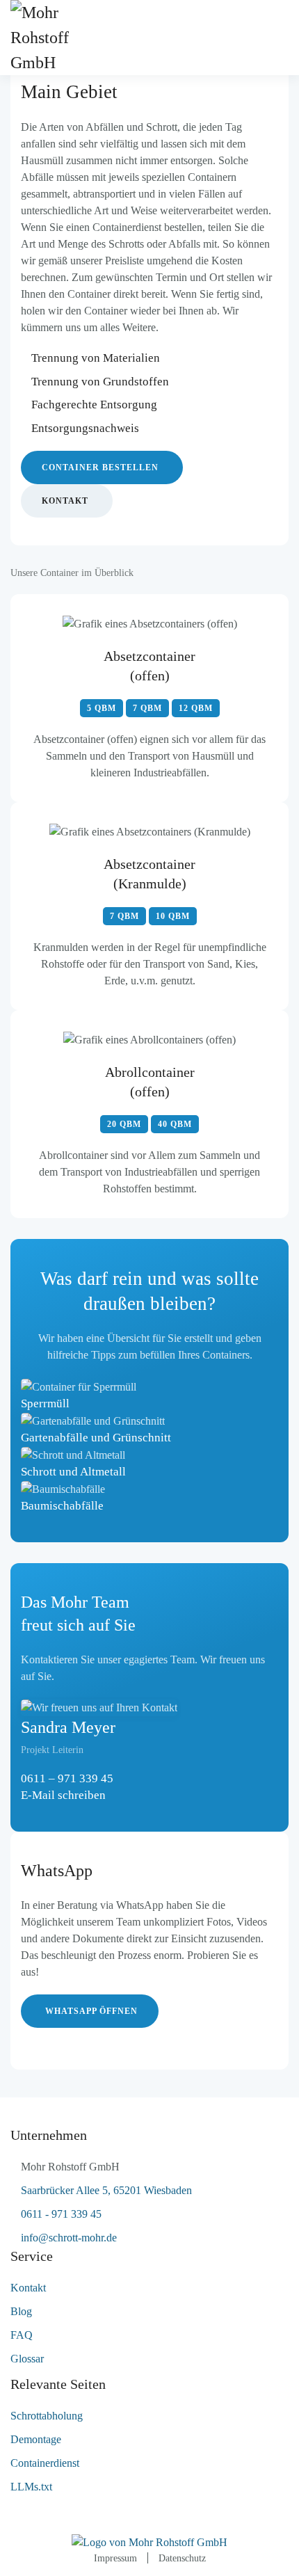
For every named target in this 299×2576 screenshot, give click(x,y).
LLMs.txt (31, 2487)
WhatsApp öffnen (91, 2011)
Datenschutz (182, 2558)
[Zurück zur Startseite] (59, 38)
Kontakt (65, 501)
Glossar (27, 2359)
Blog (21, 2311)
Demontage (36, 2439)
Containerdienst (45, 2463)
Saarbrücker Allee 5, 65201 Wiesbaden (106, 2190)
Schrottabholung (47, 2416)
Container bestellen (100, 467)
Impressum (115, 2558)
